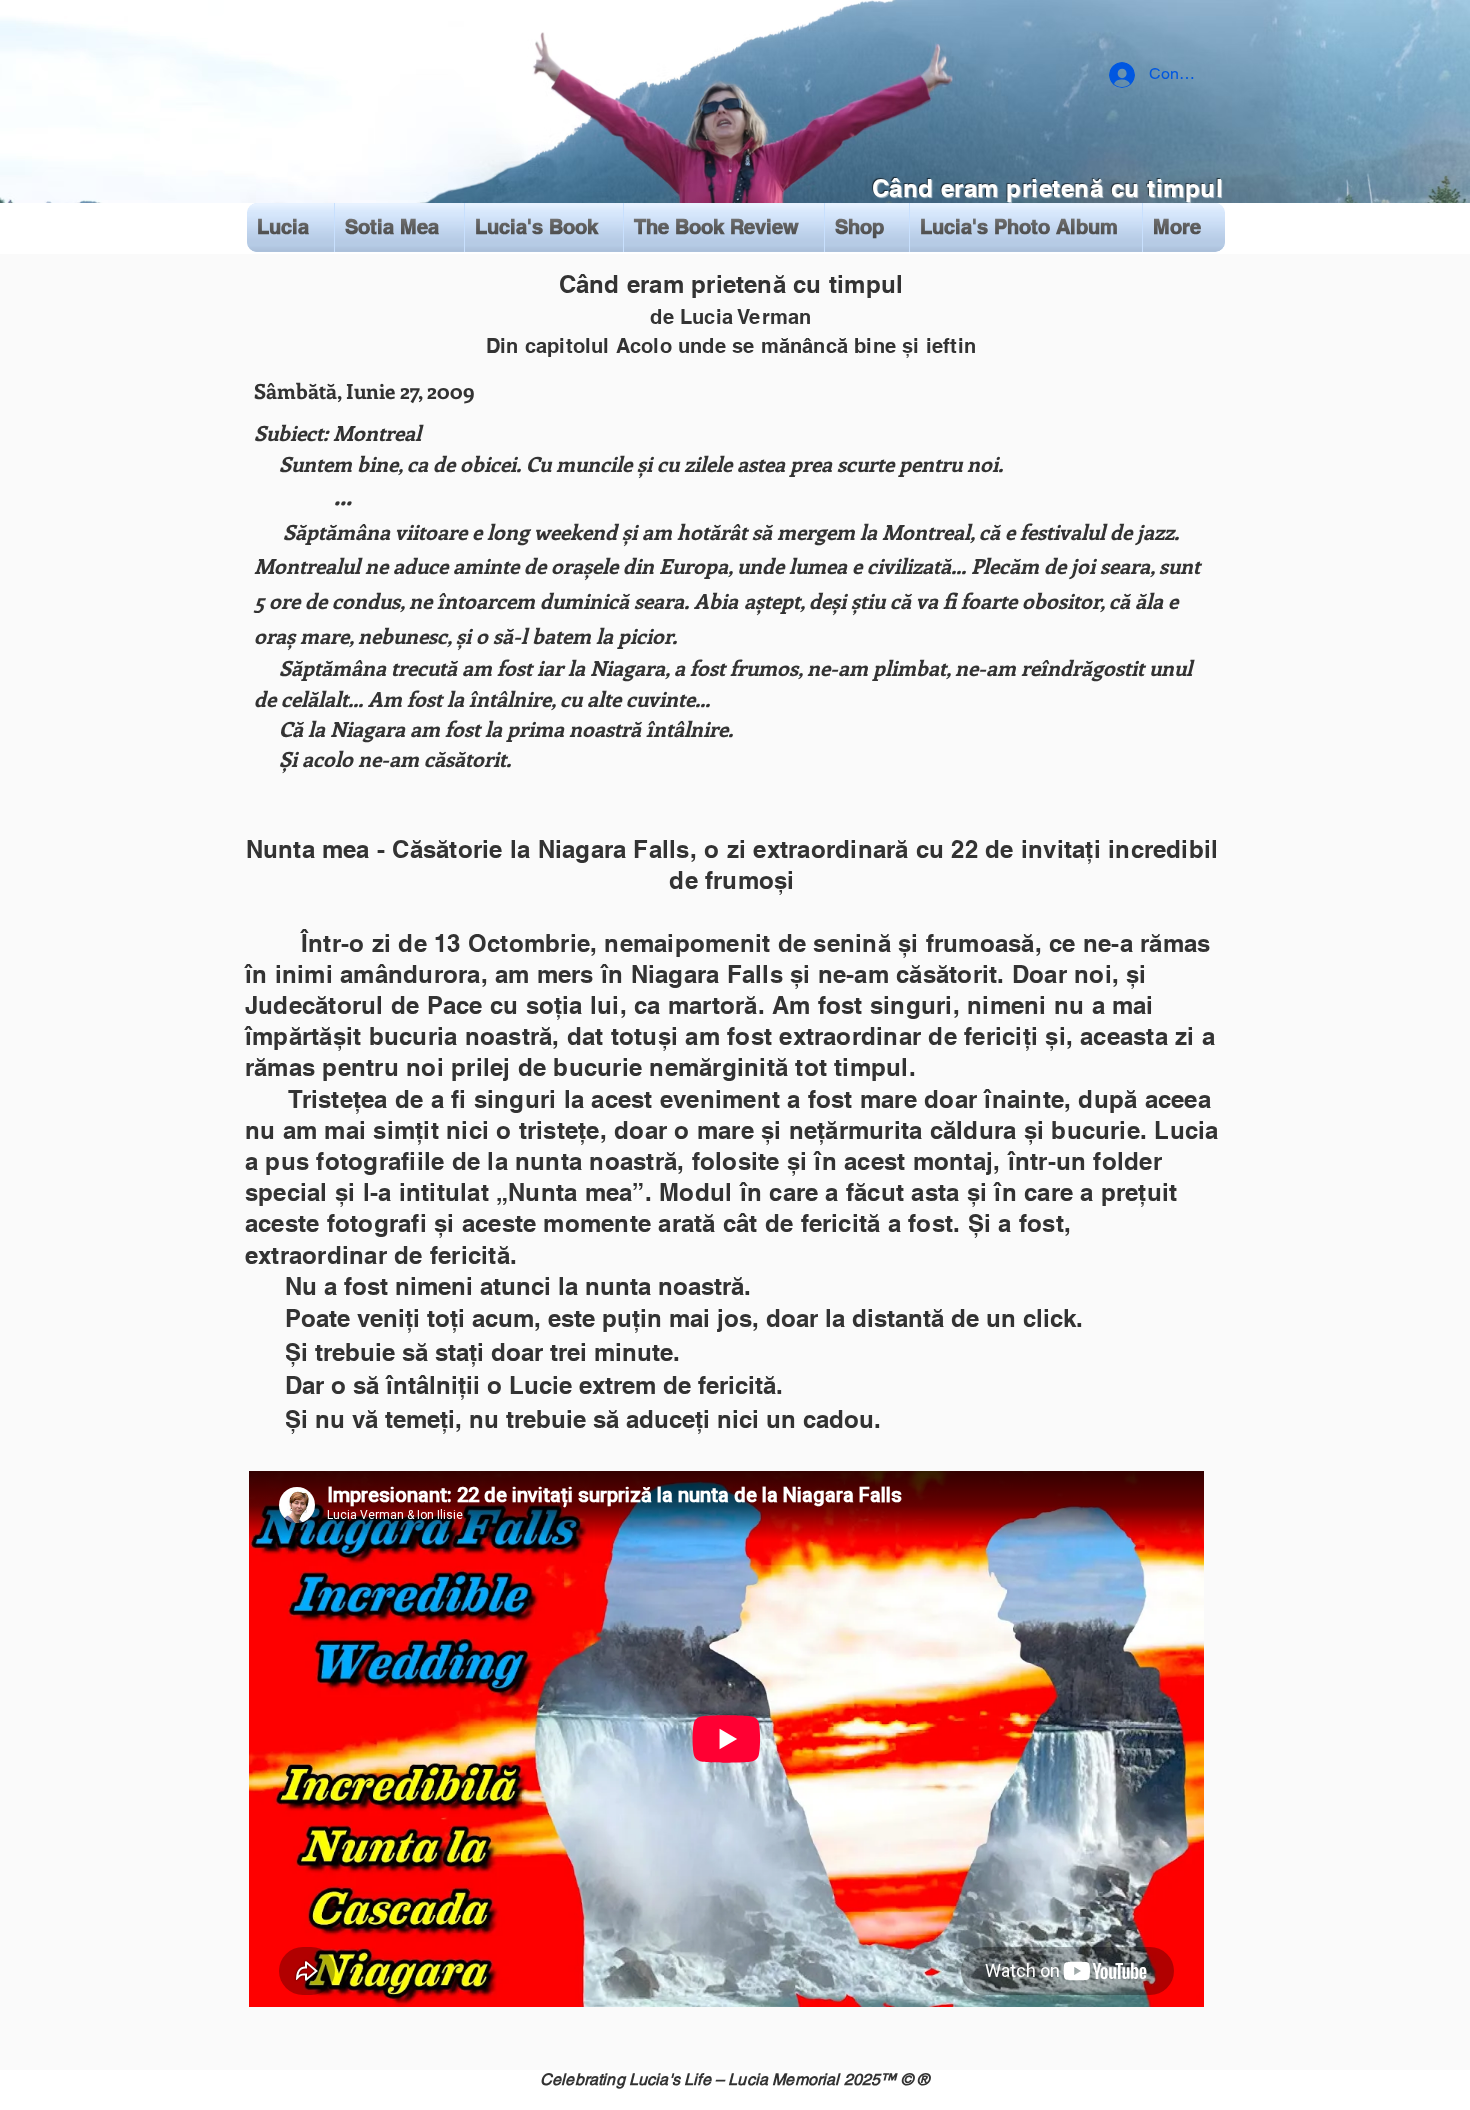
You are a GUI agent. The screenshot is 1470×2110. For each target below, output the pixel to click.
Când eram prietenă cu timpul (1047, 188)
